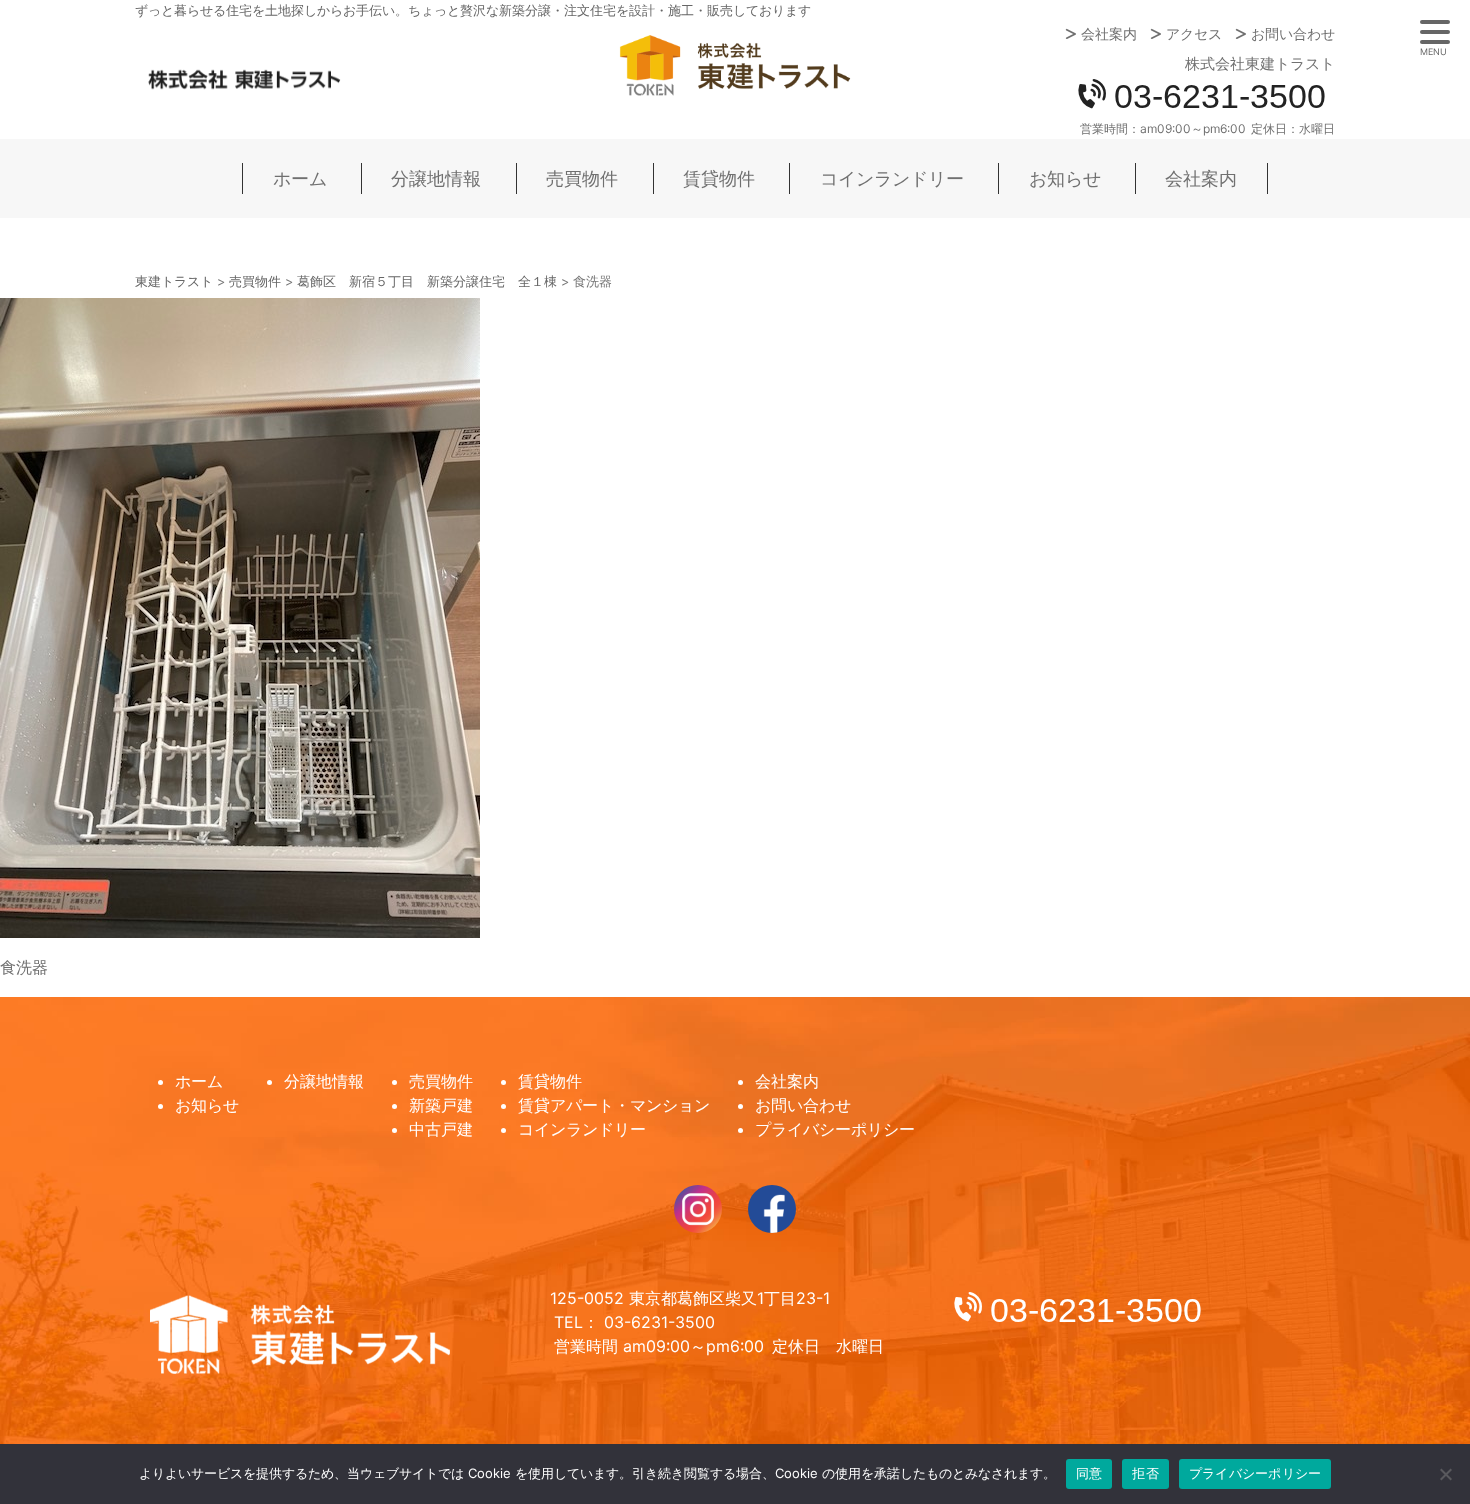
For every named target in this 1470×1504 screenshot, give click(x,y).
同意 (1089, 1473)
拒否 (1145, 1473)
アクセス (1194, 34)
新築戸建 (441, 1105)
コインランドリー (892, 178)
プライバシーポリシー (835, 1129)
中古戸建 (441, 1129)
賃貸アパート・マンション (614, 1105)
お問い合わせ (1293, 34)
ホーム (300, 178)
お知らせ (1065, 178)
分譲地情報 (436, 178)
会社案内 (1109, 34)
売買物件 (582, 178)
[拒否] (1445, 1474)
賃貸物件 (719, 178)
